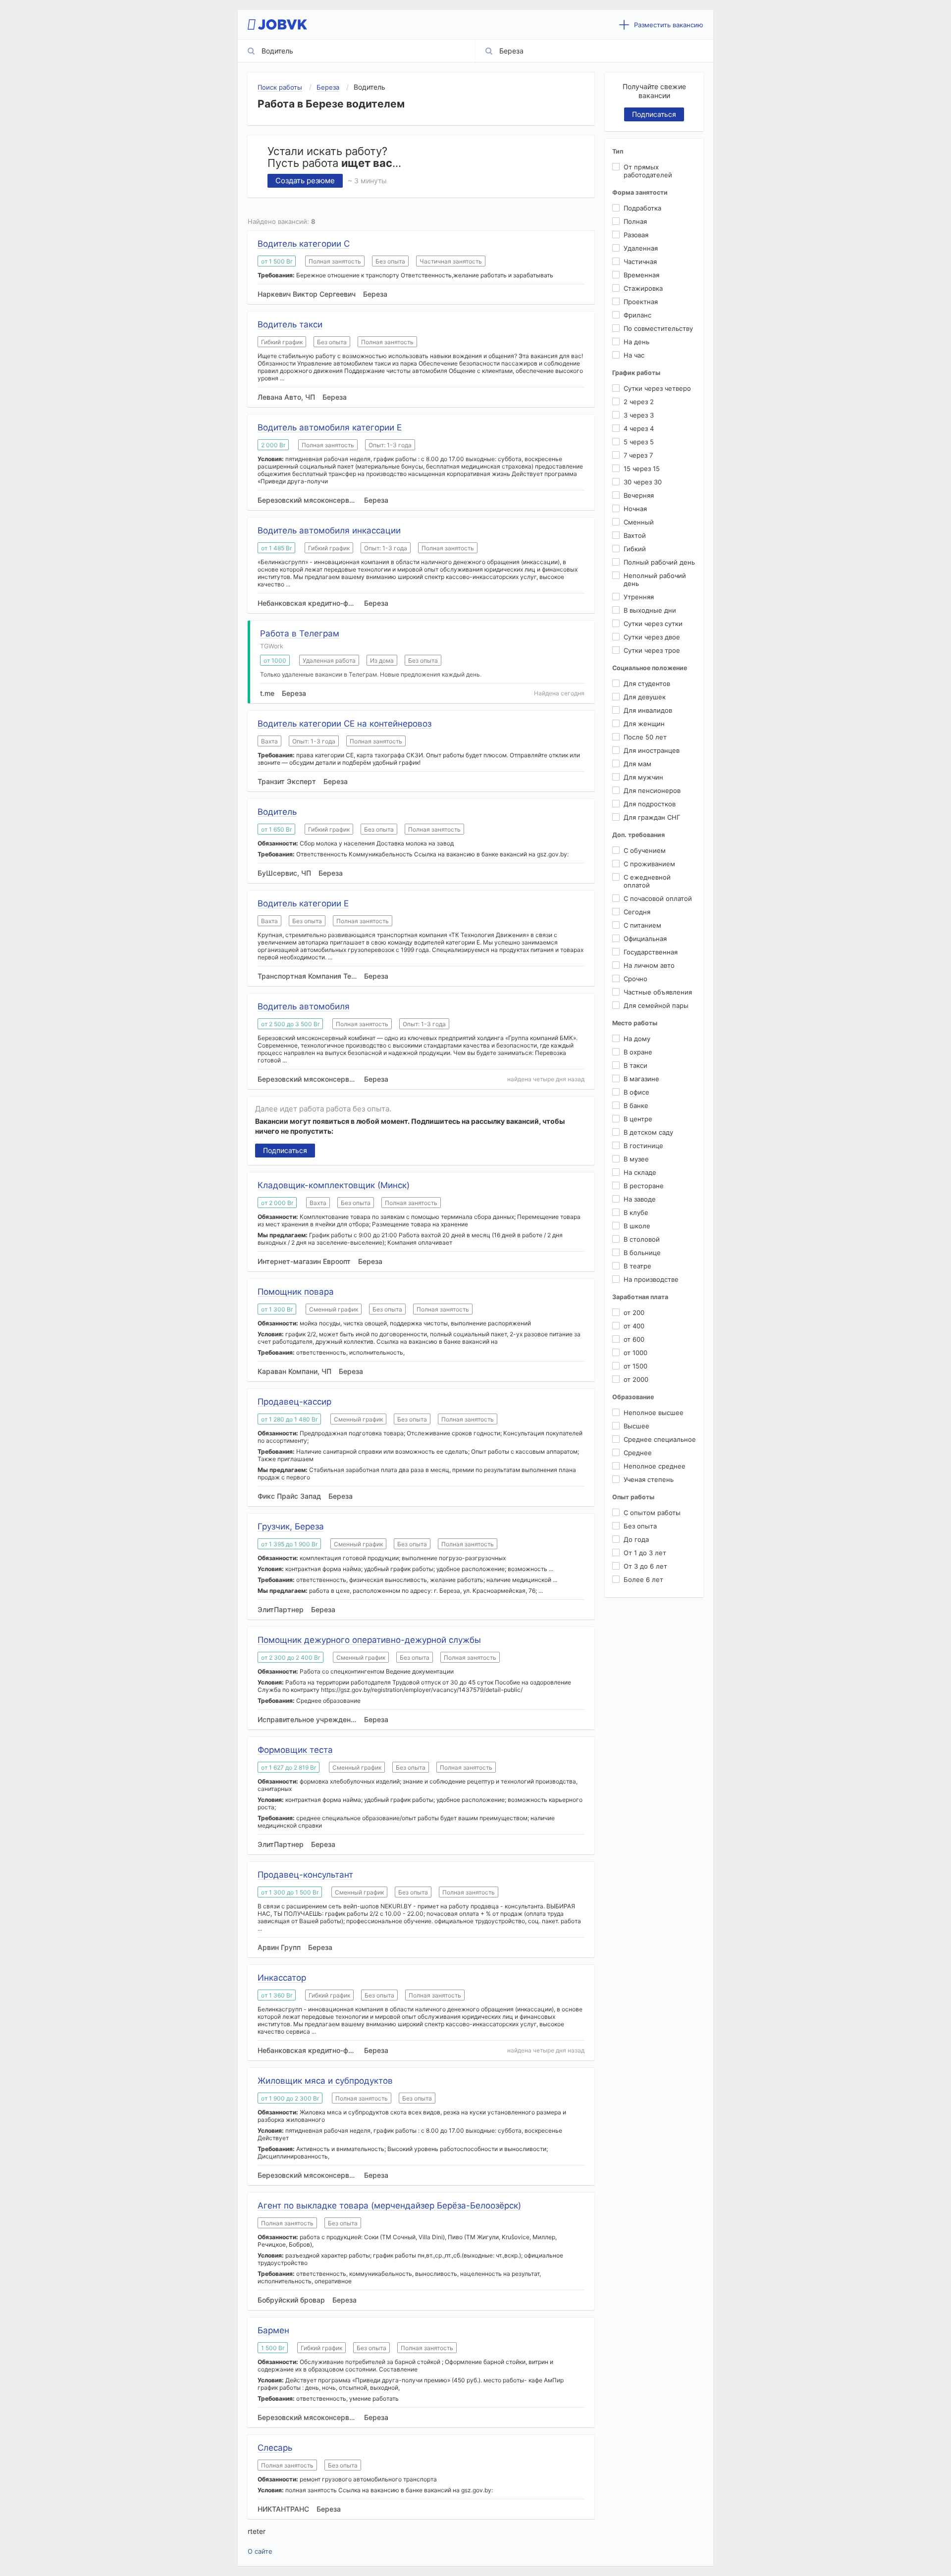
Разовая (636, 235)
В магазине (641, 1079)
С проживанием (649, 864)
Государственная (651, 952)
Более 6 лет (643, 1579)
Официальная (645, 939)
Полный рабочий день (659, 562)
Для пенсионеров (652, 790)
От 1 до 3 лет (645, 1553)
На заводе (640, 1199)
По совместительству (658, 328)
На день (636, 342)
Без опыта (640, 1526)
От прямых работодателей (648, 171)
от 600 (634, 1339)
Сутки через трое (652, 650)
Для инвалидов (648, 710)
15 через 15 (642, 469)
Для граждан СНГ (652, 817)
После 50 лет (645, 737)
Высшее (636, 1426)
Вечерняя (639, 495)
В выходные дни (650, 610)
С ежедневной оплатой (647, 881)
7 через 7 (638, 455)
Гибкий (635, 549)
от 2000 (636, 1379)
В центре (638, 1119)
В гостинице (643, 1146)
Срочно (635, 979)
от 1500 (635, 1366)
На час (634, 355)
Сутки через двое (652, 637)
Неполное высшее (654, 1413)
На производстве (651, 1279)
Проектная (641, 302)
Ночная (635, 509)
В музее (636, 1159)
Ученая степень (649, 1479)
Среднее (638, 1453)
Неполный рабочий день (655, 579)
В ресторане (644, 1186)
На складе (640, 1172)
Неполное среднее (655, 1466)
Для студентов (647, 683)
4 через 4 (639, 428)
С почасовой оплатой (658, 898)
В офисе (636, 1092)
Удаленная (641, 248)
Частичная (640, 262)
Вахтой (635, 535)
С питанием (642, 925)
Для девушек (645, 697)
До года (636, 1539)
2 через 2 (639, 402)
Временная (641, 275)
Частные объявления (658, 992)
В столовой (642, 1239)
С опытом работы (652, 1513)
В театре (637, 1266)
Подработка (642, 208)
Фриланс (637, 315)
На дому (637, 1039)
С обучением (645, 850)
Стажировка (643, 288)
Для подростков (650, 804)
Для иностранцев (652, 750)
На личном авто (649, 965)
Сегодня (637, 912)
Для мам (637, 764)
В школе (637, 1226)
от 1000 (635, 1353)
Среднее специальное (660, 1439)
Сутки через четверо (657, 388)
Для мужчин (643, 777)
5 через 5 (639, 442)
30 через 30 (643, 482)
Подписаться (285, 1150)
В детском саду (648, 1132)
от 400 (634, 1326)
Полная (635, 221)
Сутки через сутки (653, 624)
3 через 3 (639, 415)
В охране (638, 1052)
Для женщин (644, 724)
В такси (635, 1065)
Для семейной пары (656, 1005)
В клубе (636, 1212)
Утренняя (639, 597)
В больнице (642, 1253)
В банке (636, 1105)
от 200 (634, 1313)
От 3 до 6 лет (645, 1566)
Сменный (639, 522)
